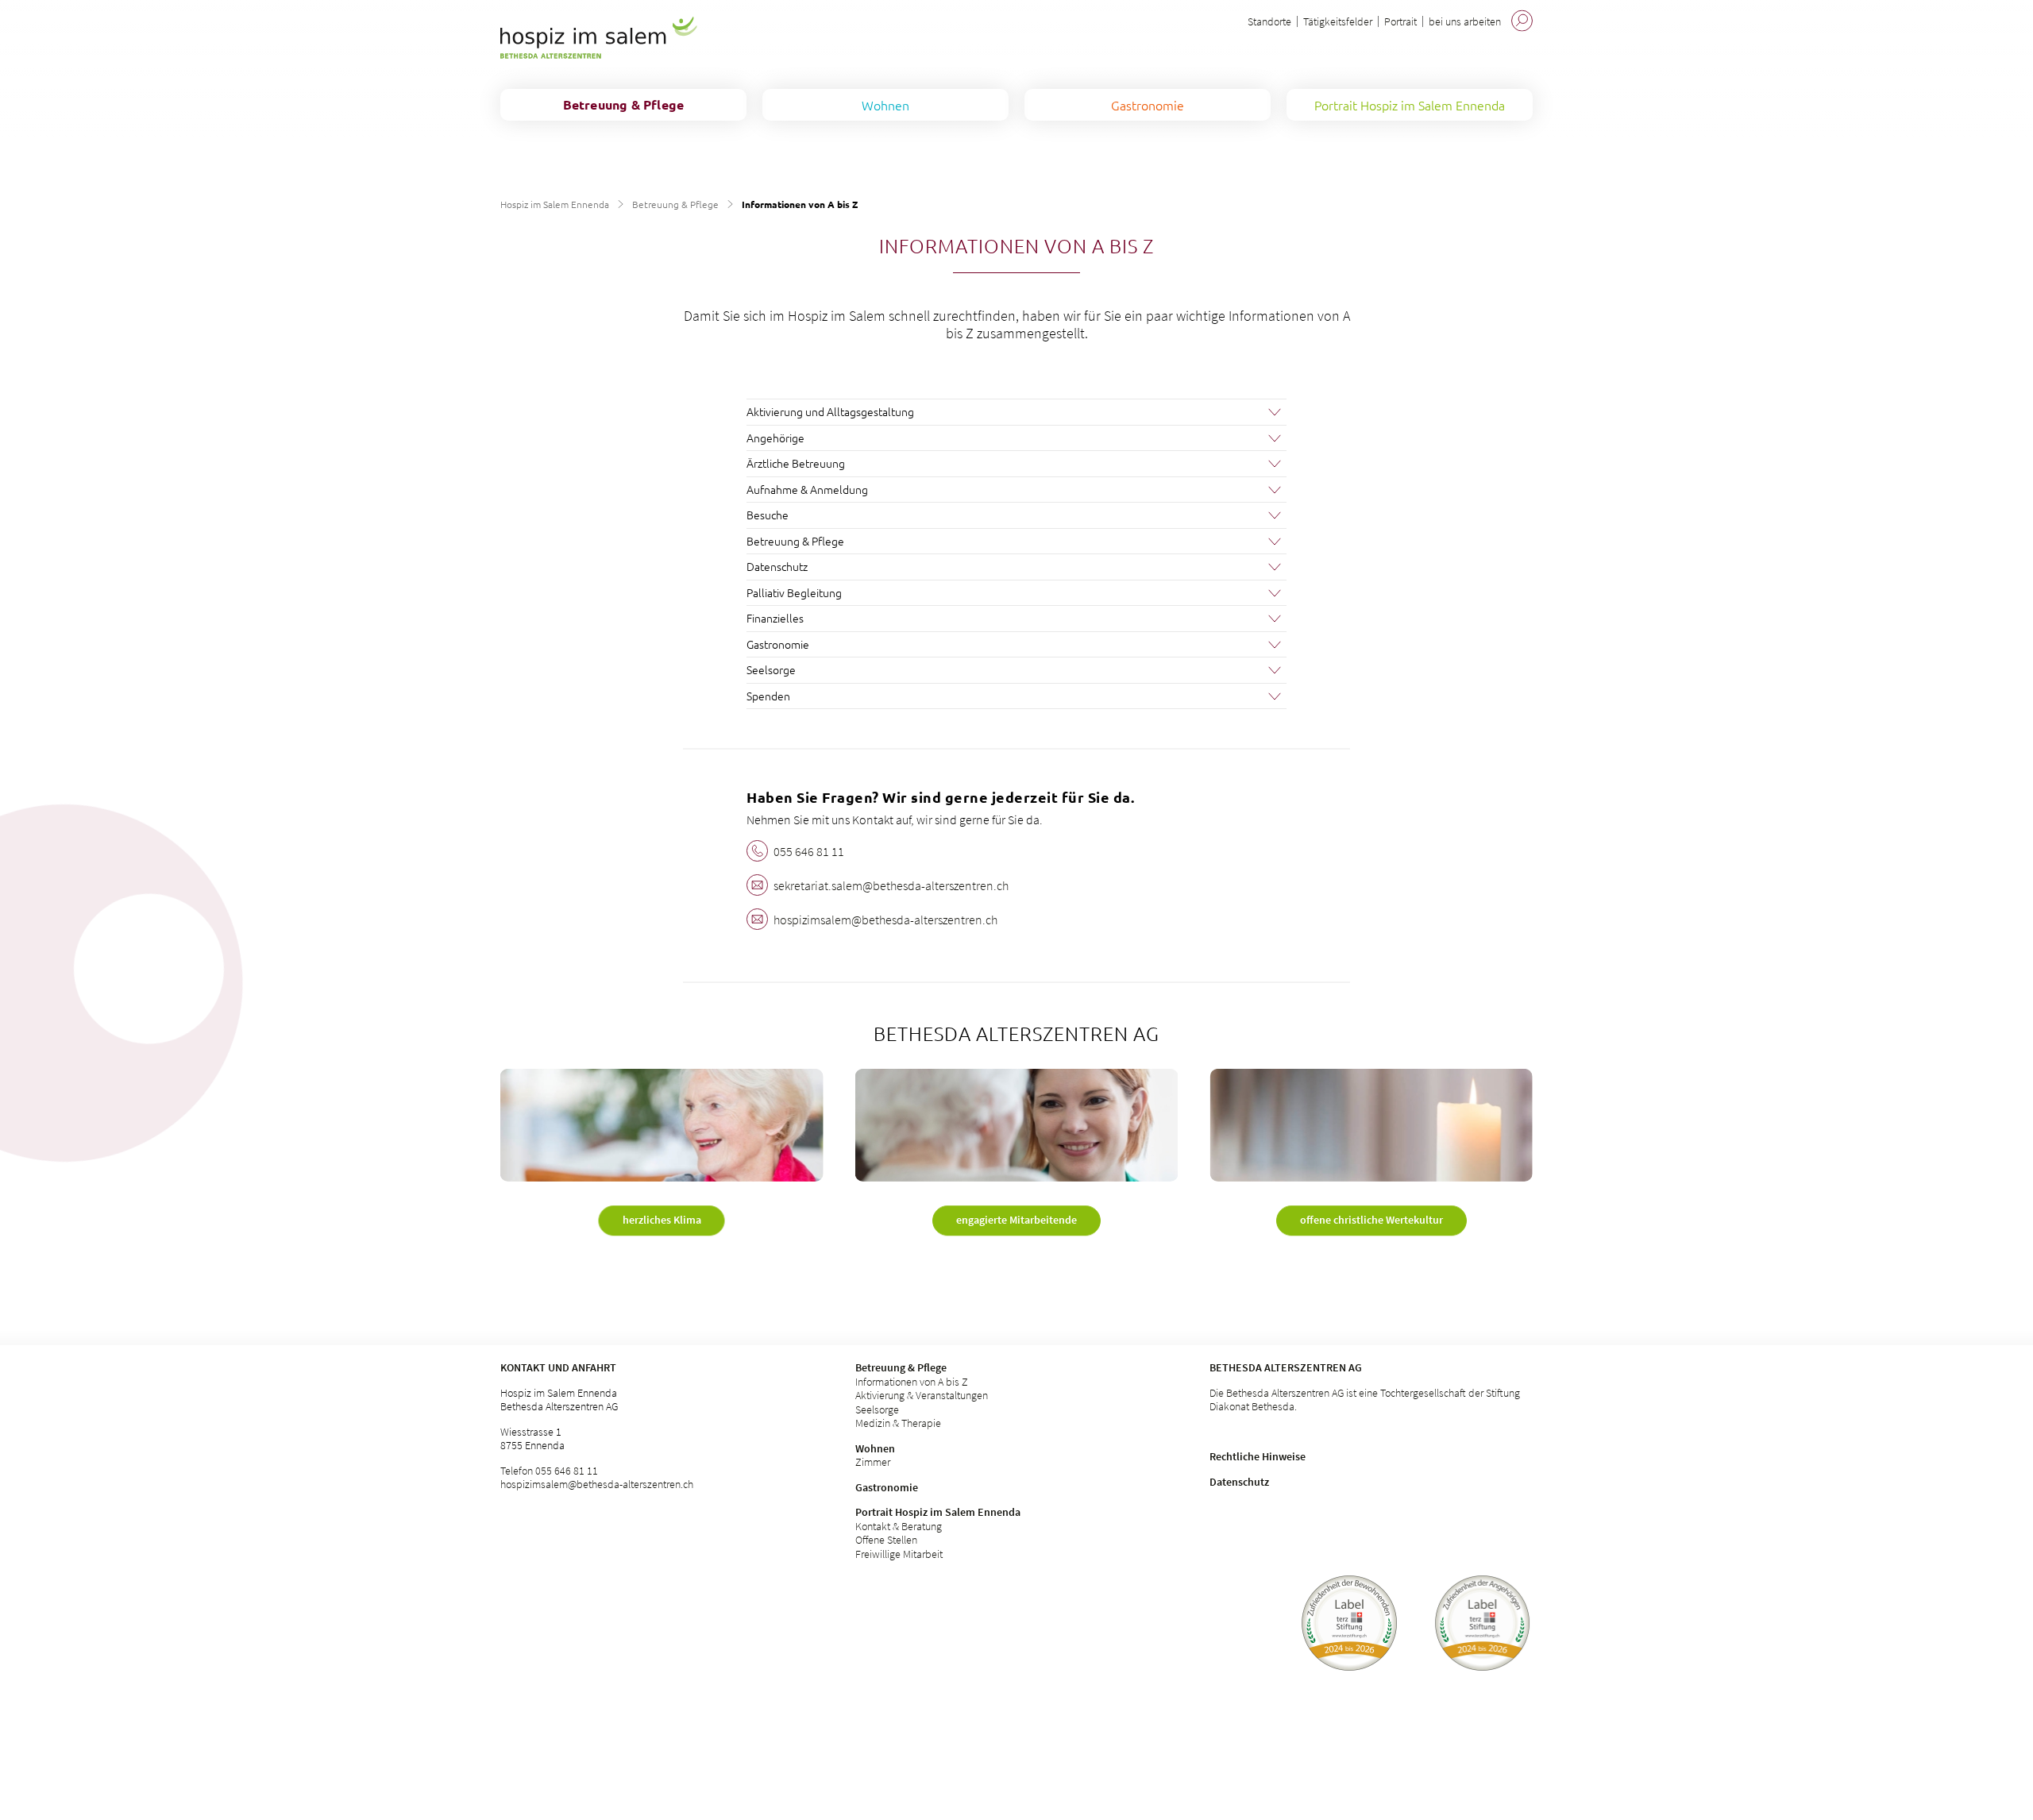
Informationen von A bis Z (912, 1382)
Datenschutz (1239, 1482)
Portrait (1400, 21)
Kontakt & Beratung (899, 1526)
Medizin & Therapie (898, 1423)
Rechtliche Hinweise (1258, 1456)
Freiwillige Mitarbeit (899, 1554)
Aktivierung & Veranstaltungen (922, 1395)
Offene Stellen (886, 1540)
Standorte (1269, 21)
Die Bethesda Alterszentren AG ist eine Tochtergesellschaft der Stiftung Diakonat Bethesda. (1365, 1400)
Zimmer (873, 1462)
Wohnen (875, 1448)
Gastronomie (887, 1487)
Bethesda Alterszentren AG (1286, 1367)
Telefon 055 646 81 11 (549, 1471)
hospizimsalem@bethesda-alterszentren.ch (597, 1484)
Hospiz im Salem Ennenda (555, 204)
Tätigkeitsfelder (1338, 21)
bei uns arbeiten (1465, 21)
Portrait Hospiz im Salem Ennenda (938, 1512)
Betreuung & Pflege (675, 204)
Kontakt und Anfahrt (558, 1367)
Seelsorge (877, 1409)
